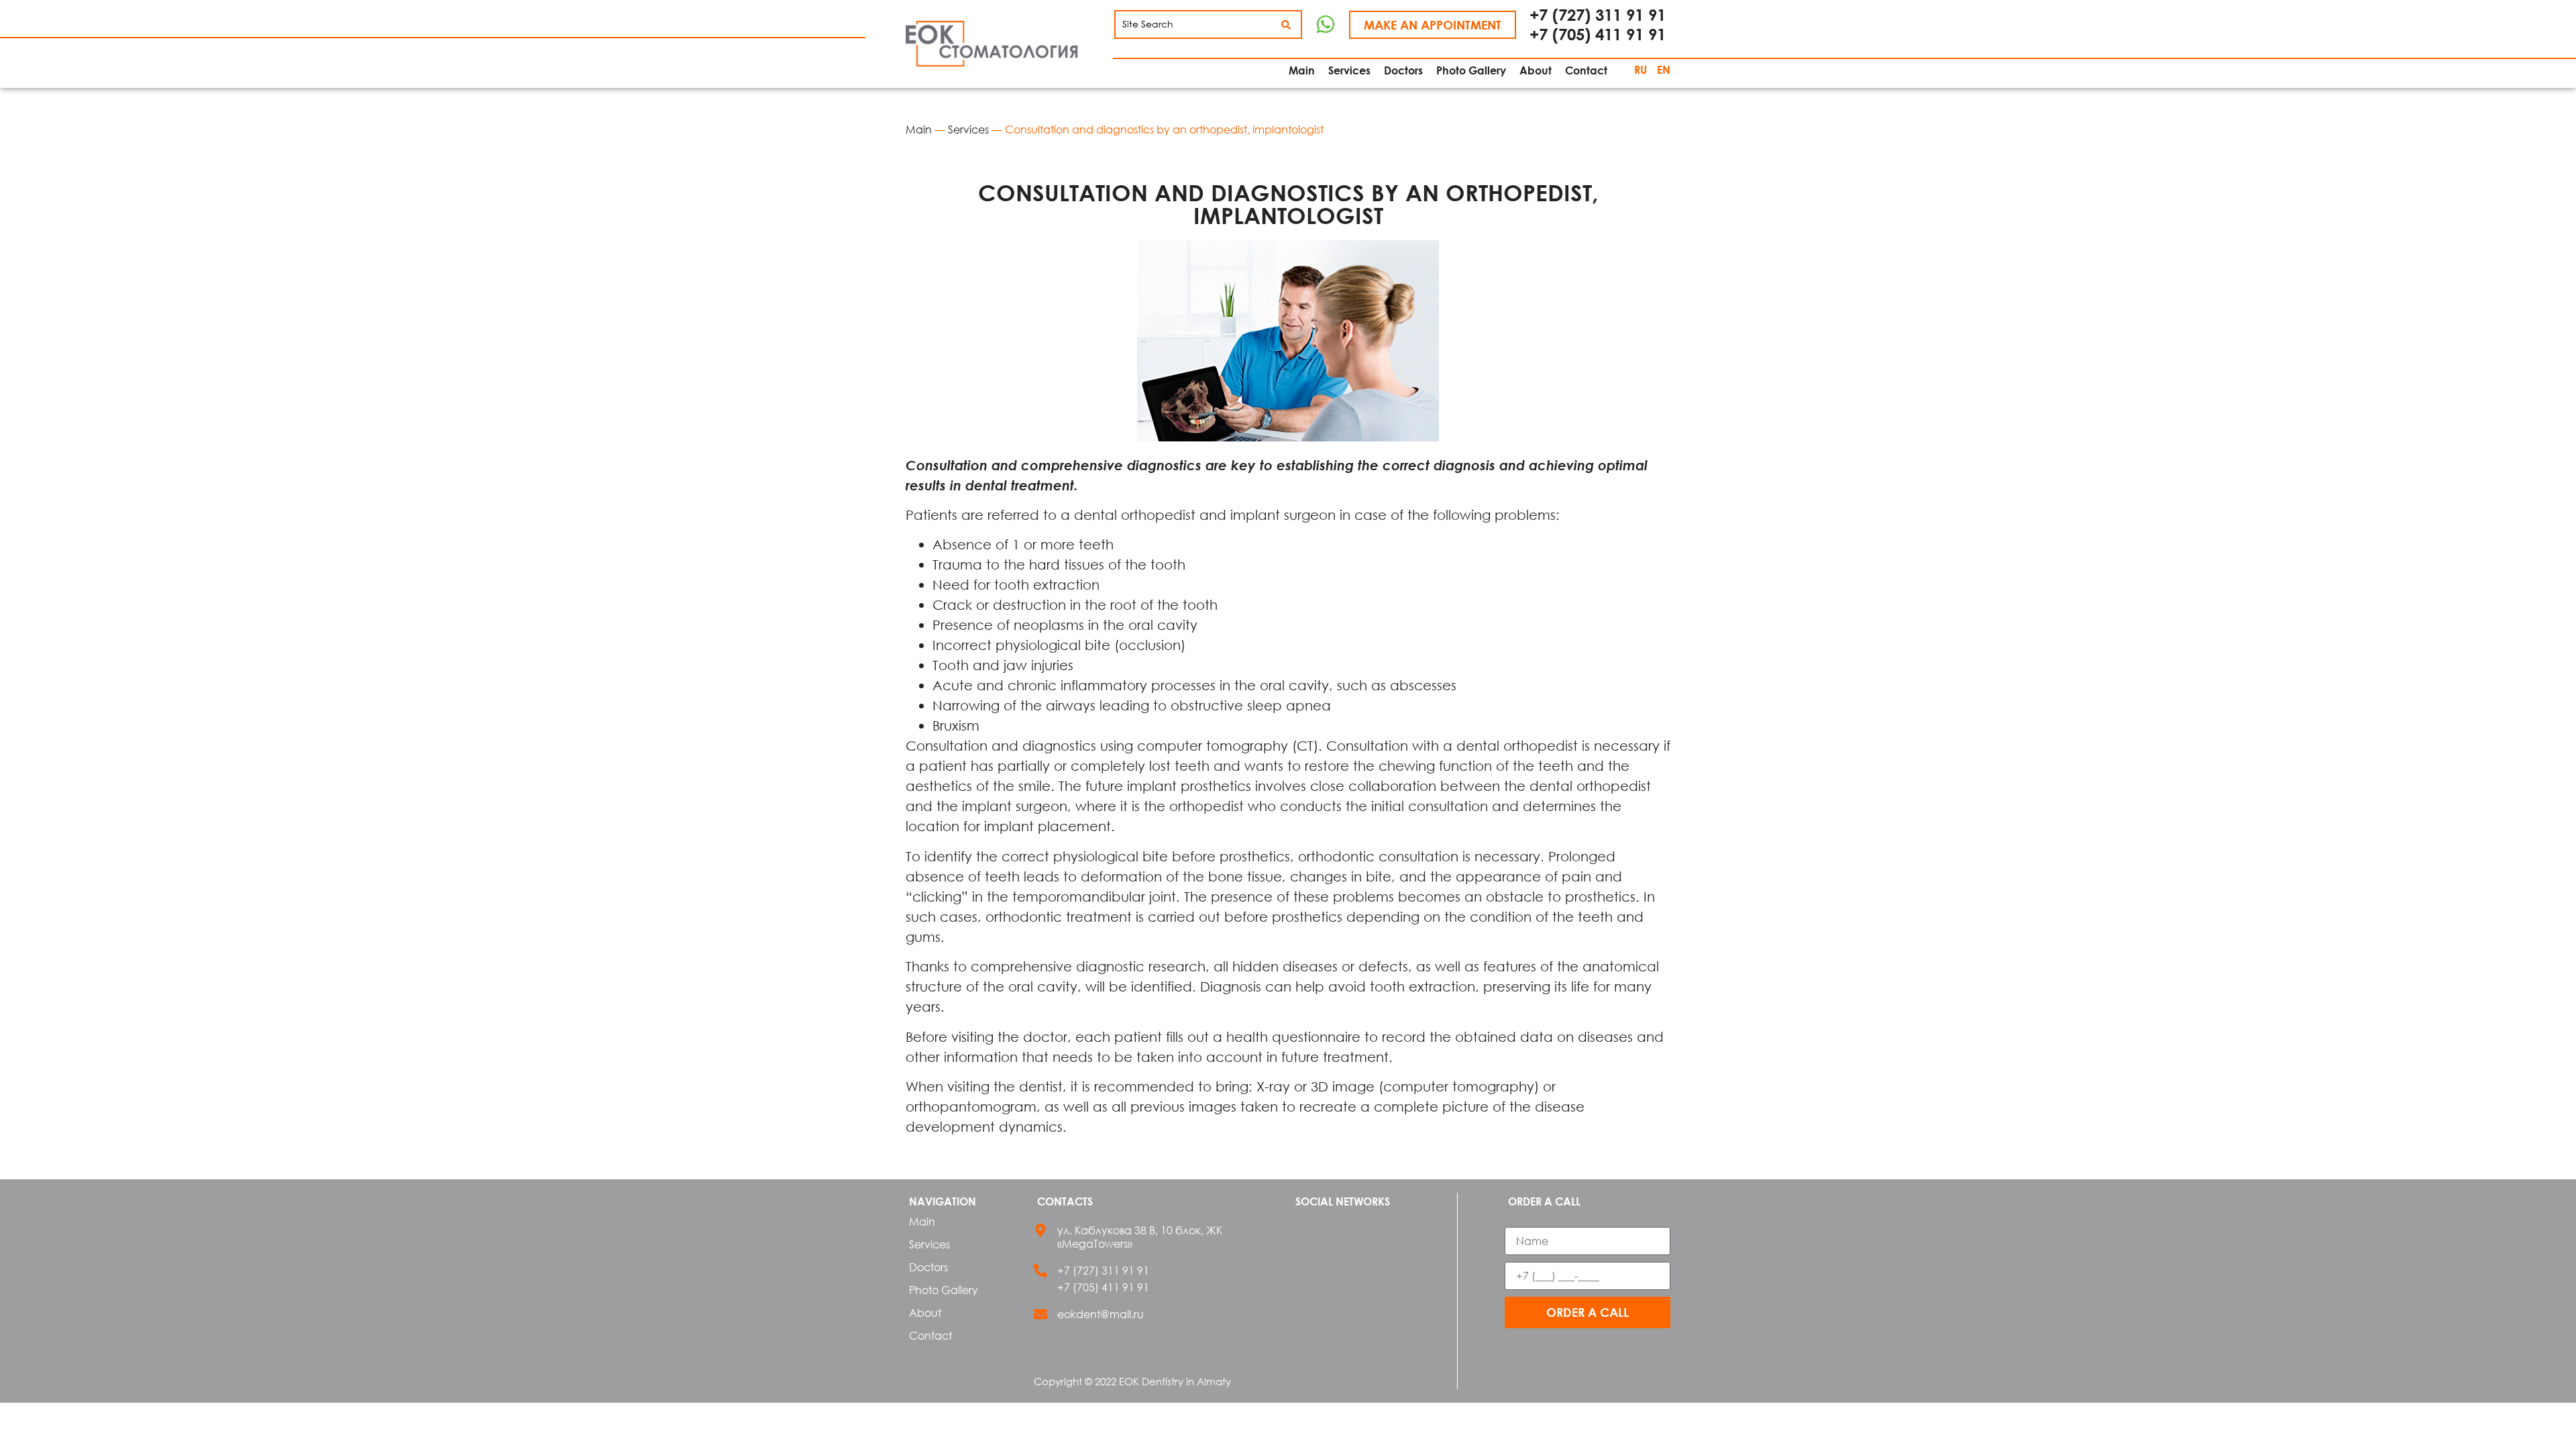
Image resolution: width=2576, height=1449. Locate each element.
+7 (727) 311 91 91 (1598, 14)
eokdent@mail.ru (1101, 1314)
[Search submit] (1286, 25)
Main (919, 129)
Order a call (1588, 1312)
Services (968, 129)
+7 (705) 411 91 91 (1598, 34)
